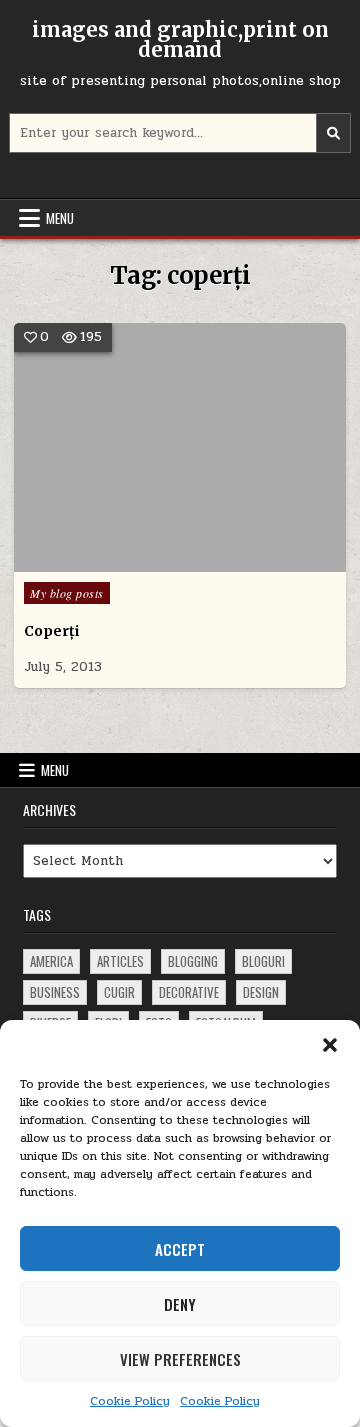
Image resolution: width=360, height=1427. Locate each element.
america (51, 961)
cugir (119, 992)
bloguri (263, 961)
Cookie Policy (130, 1401)
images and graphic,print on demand (180, 39)
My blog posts (67, 593)
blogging (193, 961)
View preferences (180, 1359)
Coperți (51, 631)
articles (120, 961)
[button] (330, 1045)
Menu (60, 218)
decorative (189, 992)
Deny (180, 1304)
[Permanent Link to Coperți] (180, 447)
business (55, 992)
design (261, 992)
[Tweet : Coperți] (151, 561)
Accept (180, 1249)
